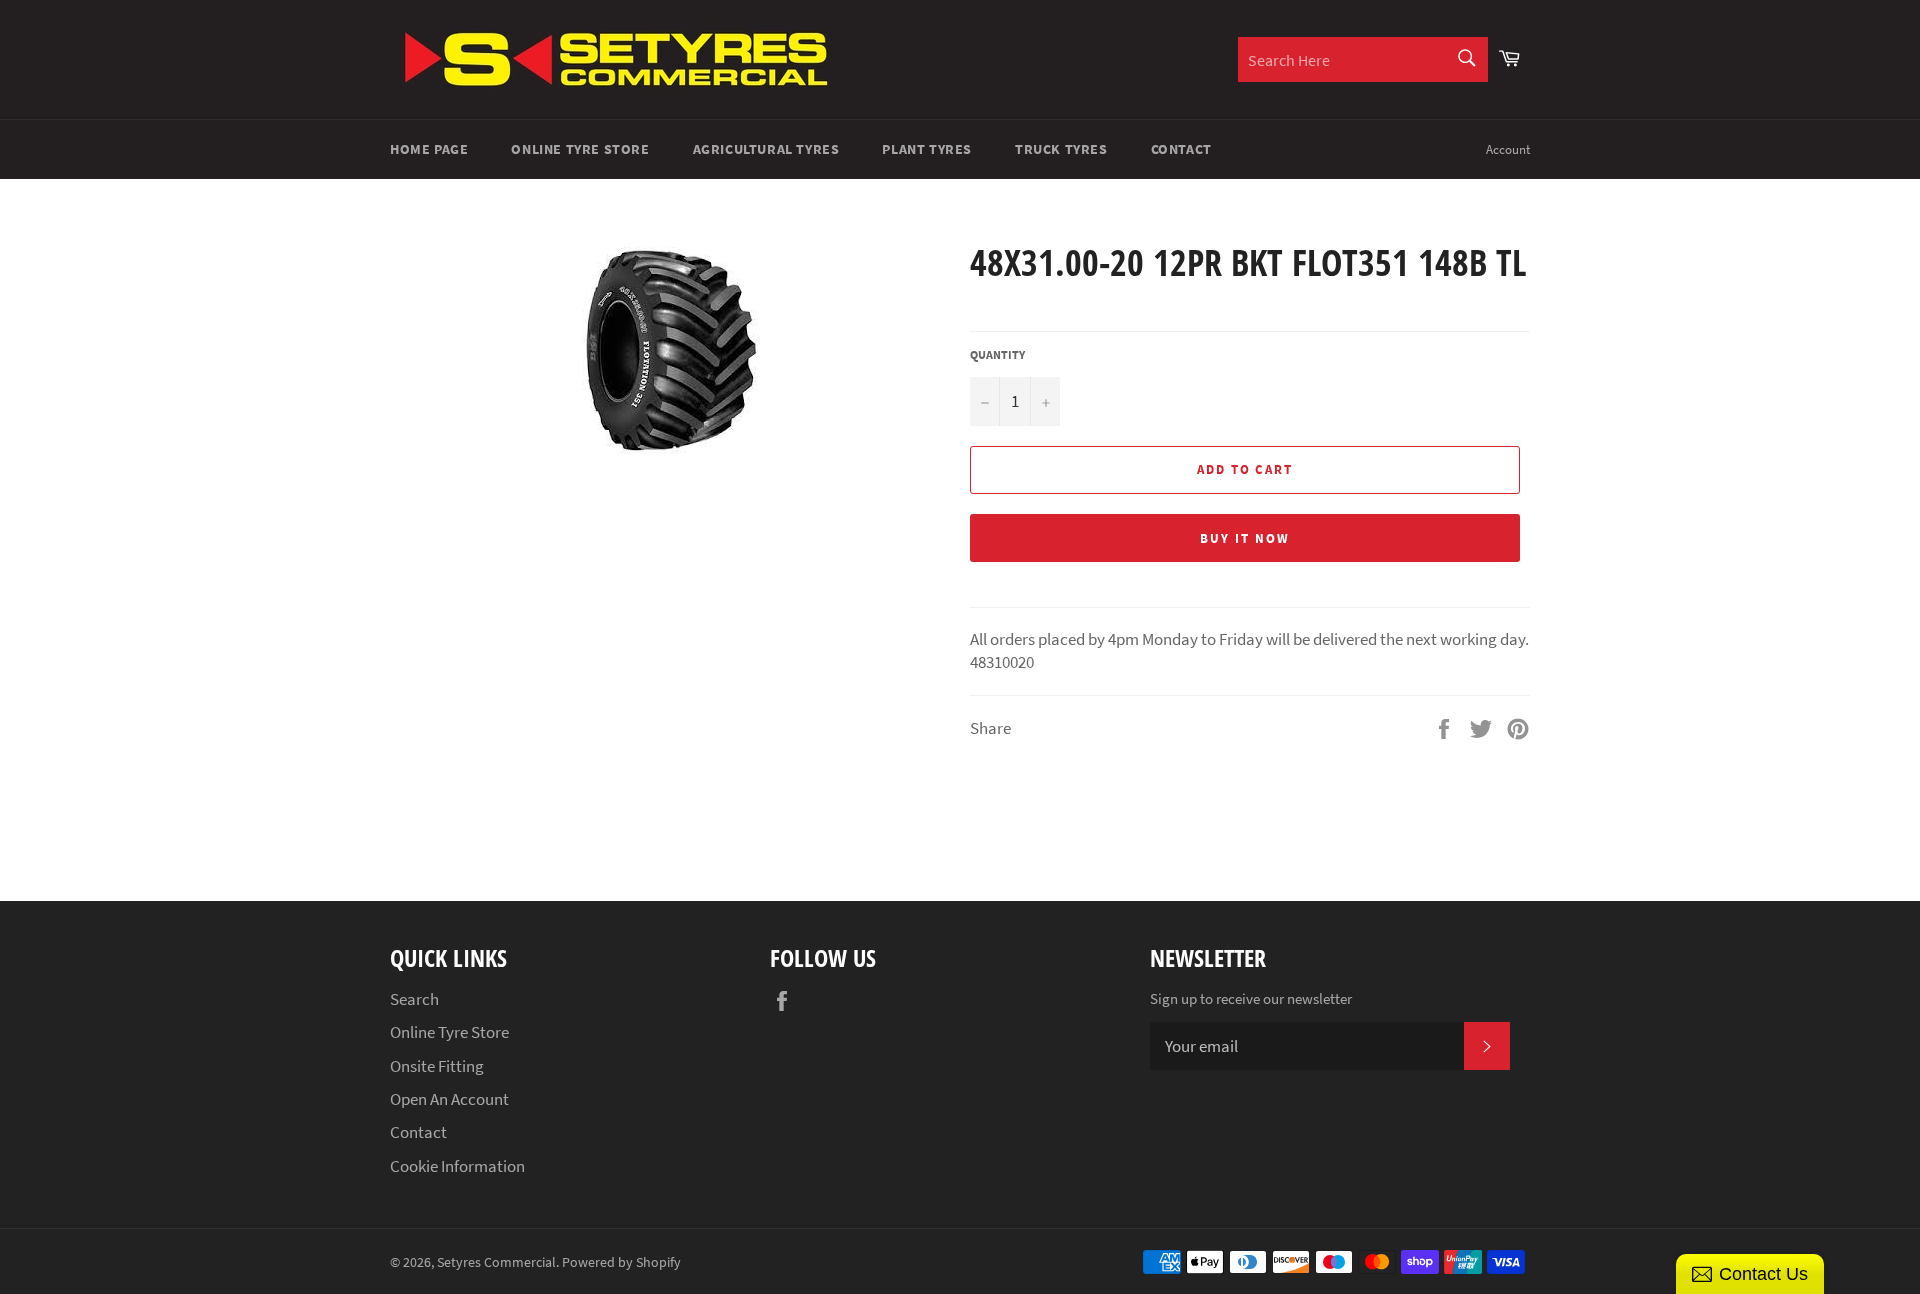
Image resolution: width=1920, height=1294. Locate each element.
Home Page (429, 149)
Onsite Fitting (437, 1066)
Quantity (997, 354)
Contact (1181, 149)
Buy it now (1245, 538)
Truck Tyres (1061, 149)
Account (1508, 149)
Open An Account (449, 1099)
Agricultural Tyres (766, 149)
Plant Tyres (927, 149)
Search (414, 999)
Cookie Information (457, 1166)
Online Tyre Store (580, 149)
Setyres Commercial (496, 1262)
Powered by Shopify (621, 1262)
